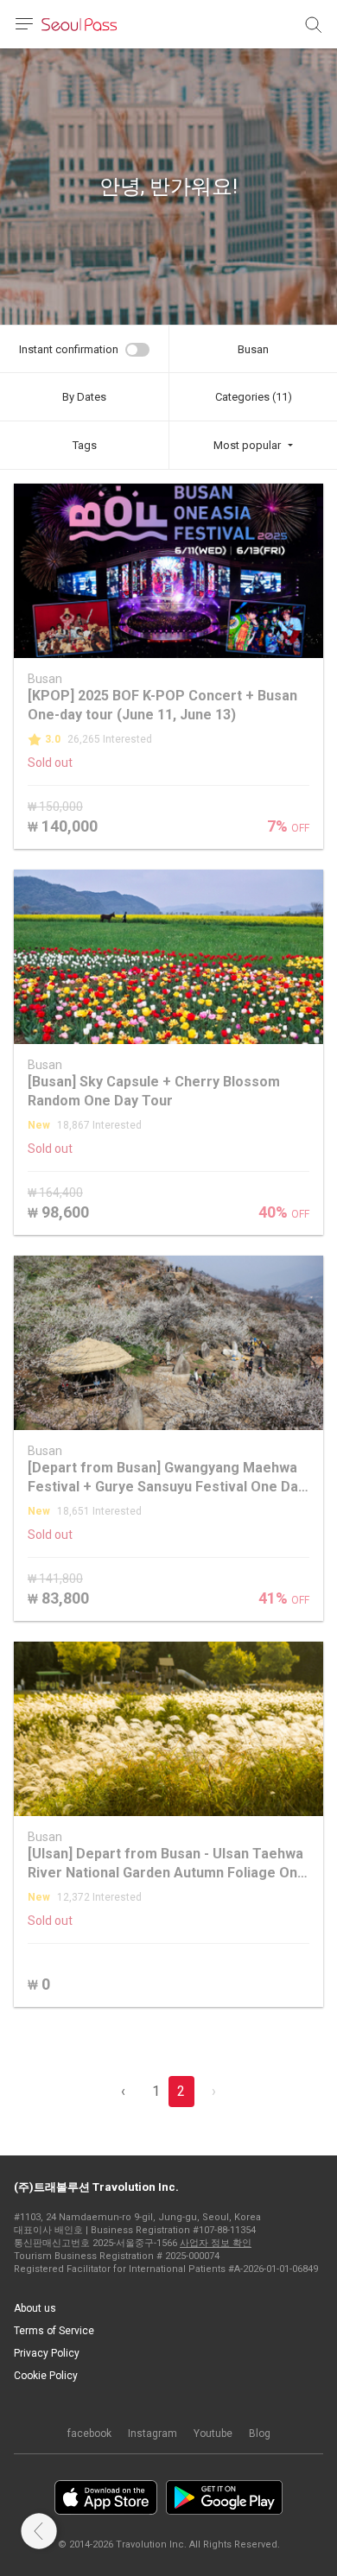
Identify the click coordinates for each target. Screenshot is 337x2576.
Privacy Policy (47, 2353)
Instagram (153, 2434)
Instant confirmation (69, 349)
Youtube (213, 2434)
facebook (89, 2434)
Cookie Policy (46, 2376)
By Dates (84, 397)
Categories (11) (254, 397)
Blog (260, 2434)
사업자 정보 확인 (216, 2243)
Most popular (247, 445)
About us (35, 2308)
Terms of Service (54, 2331)
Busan (253, 349)
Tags (85, 445)
